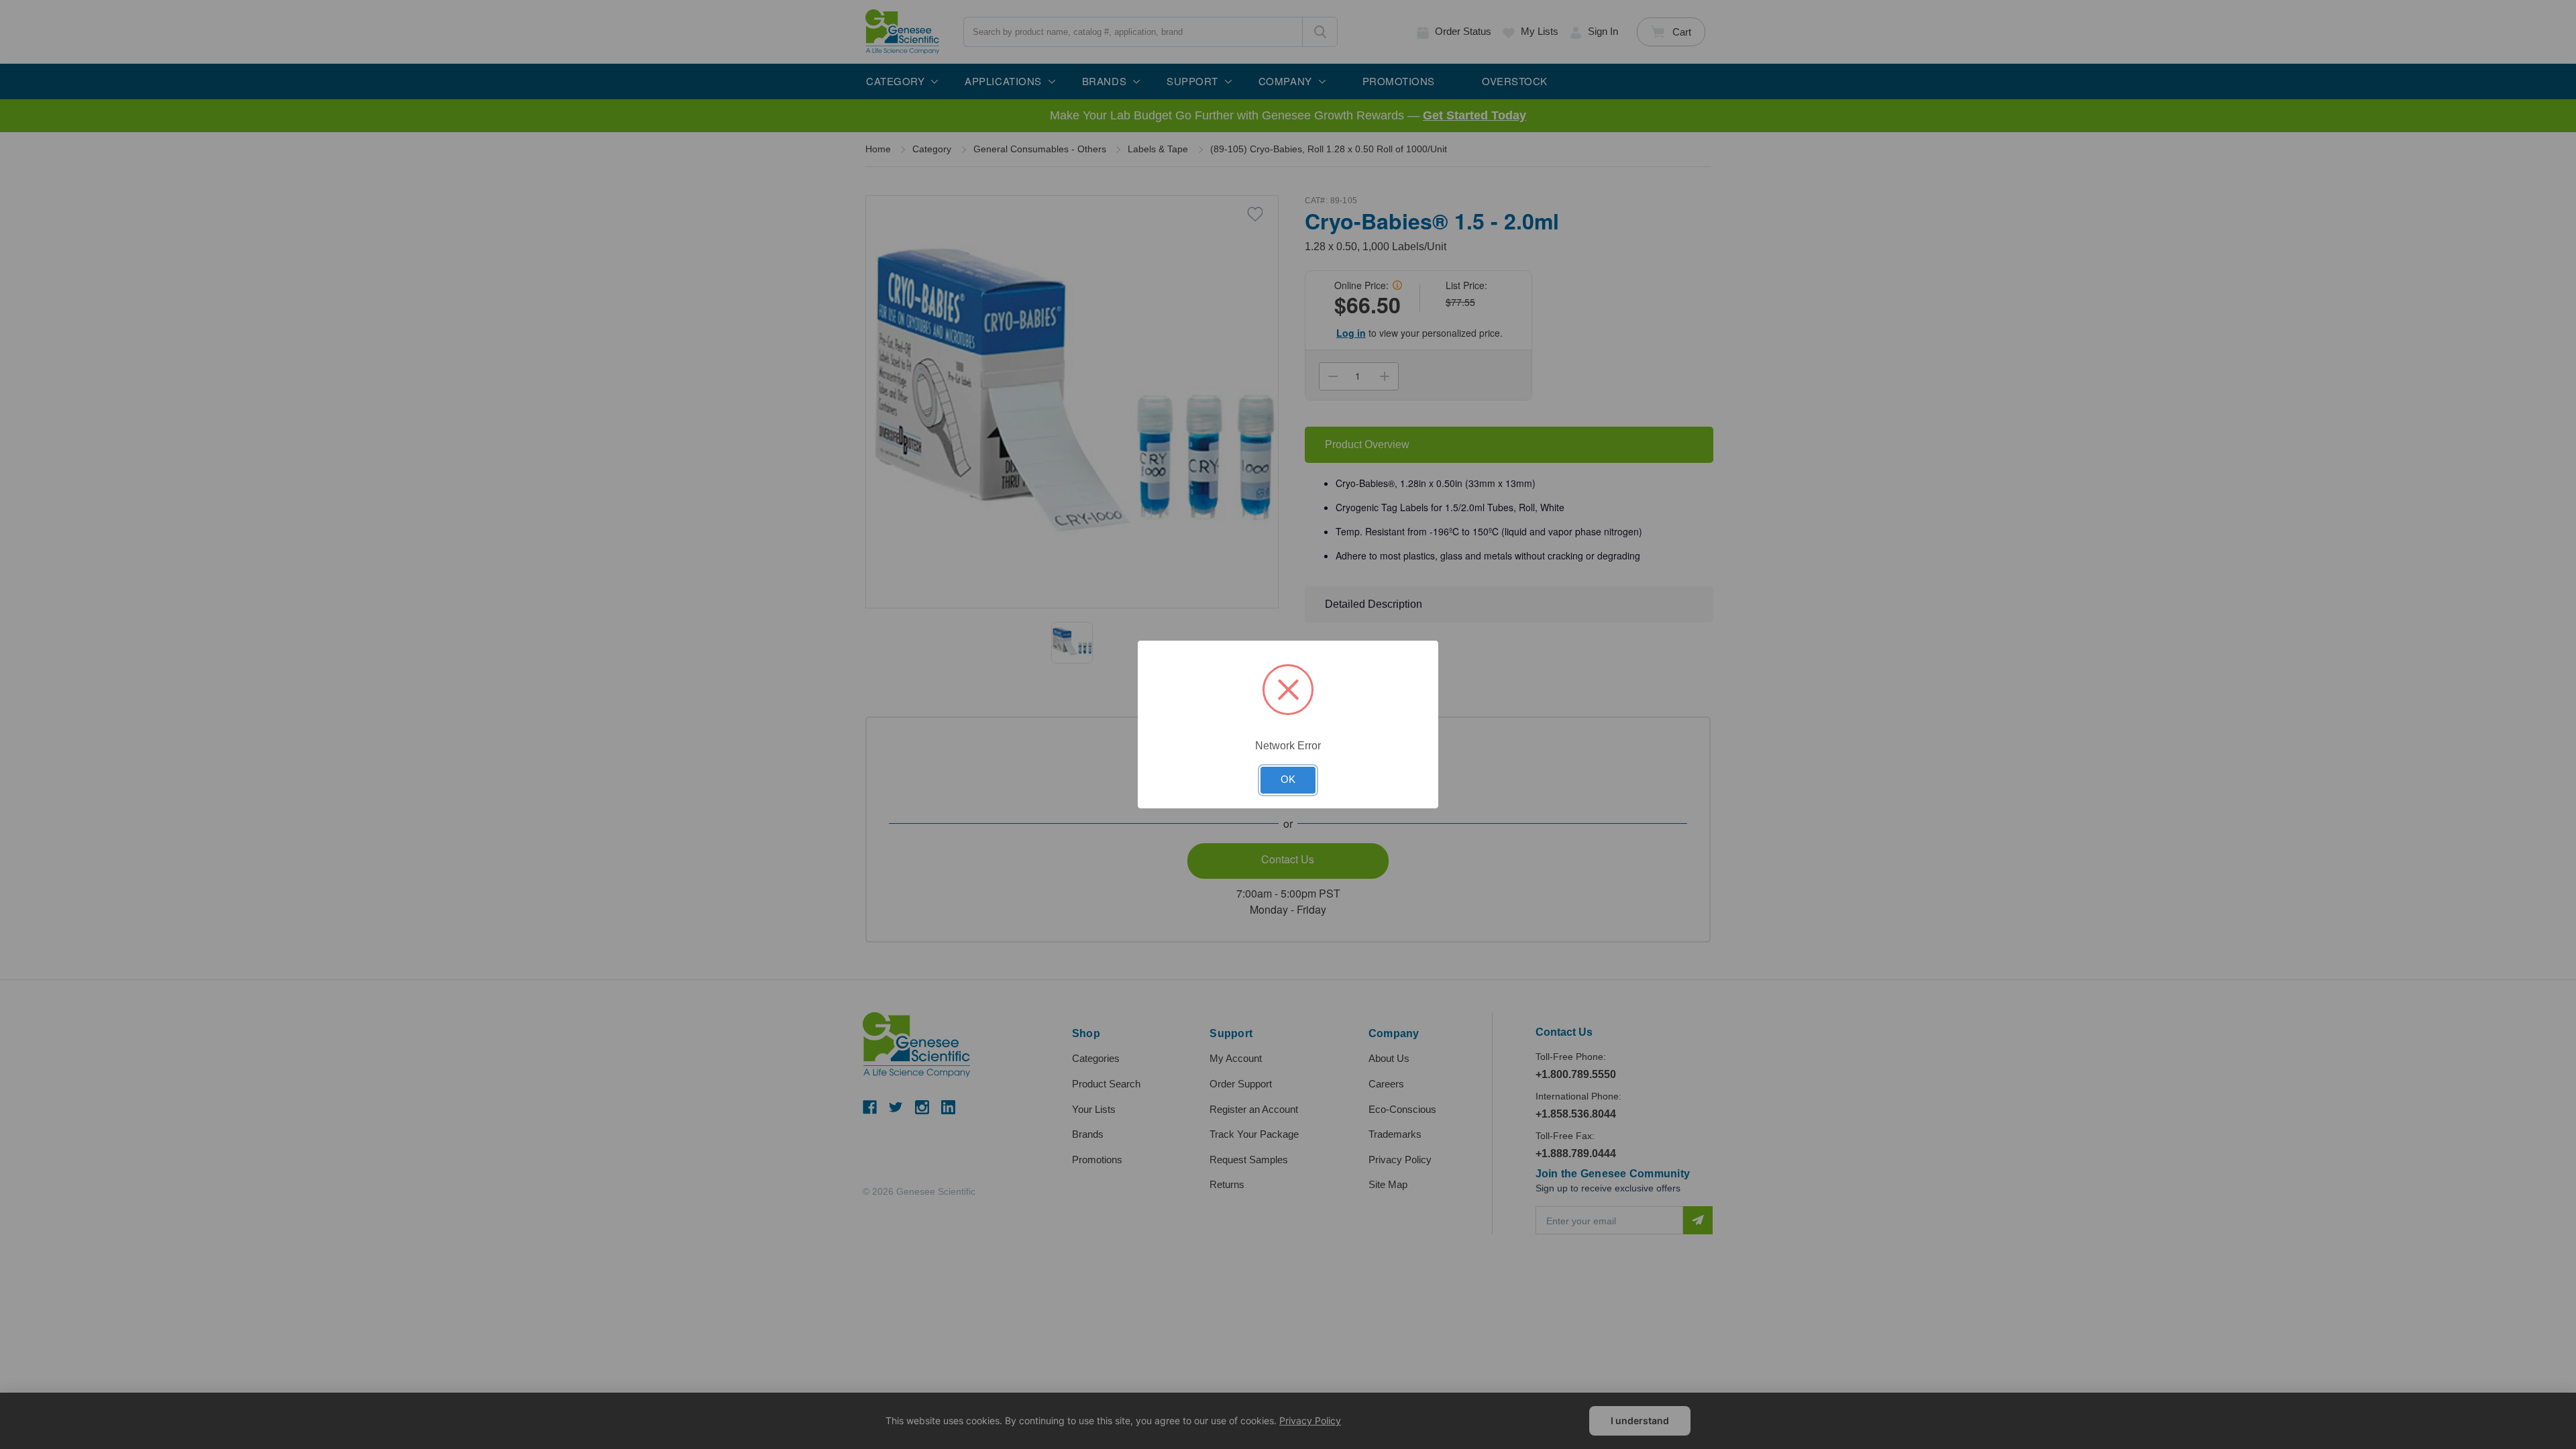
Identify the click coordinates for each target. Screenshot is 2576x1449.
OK (1288, 780)
